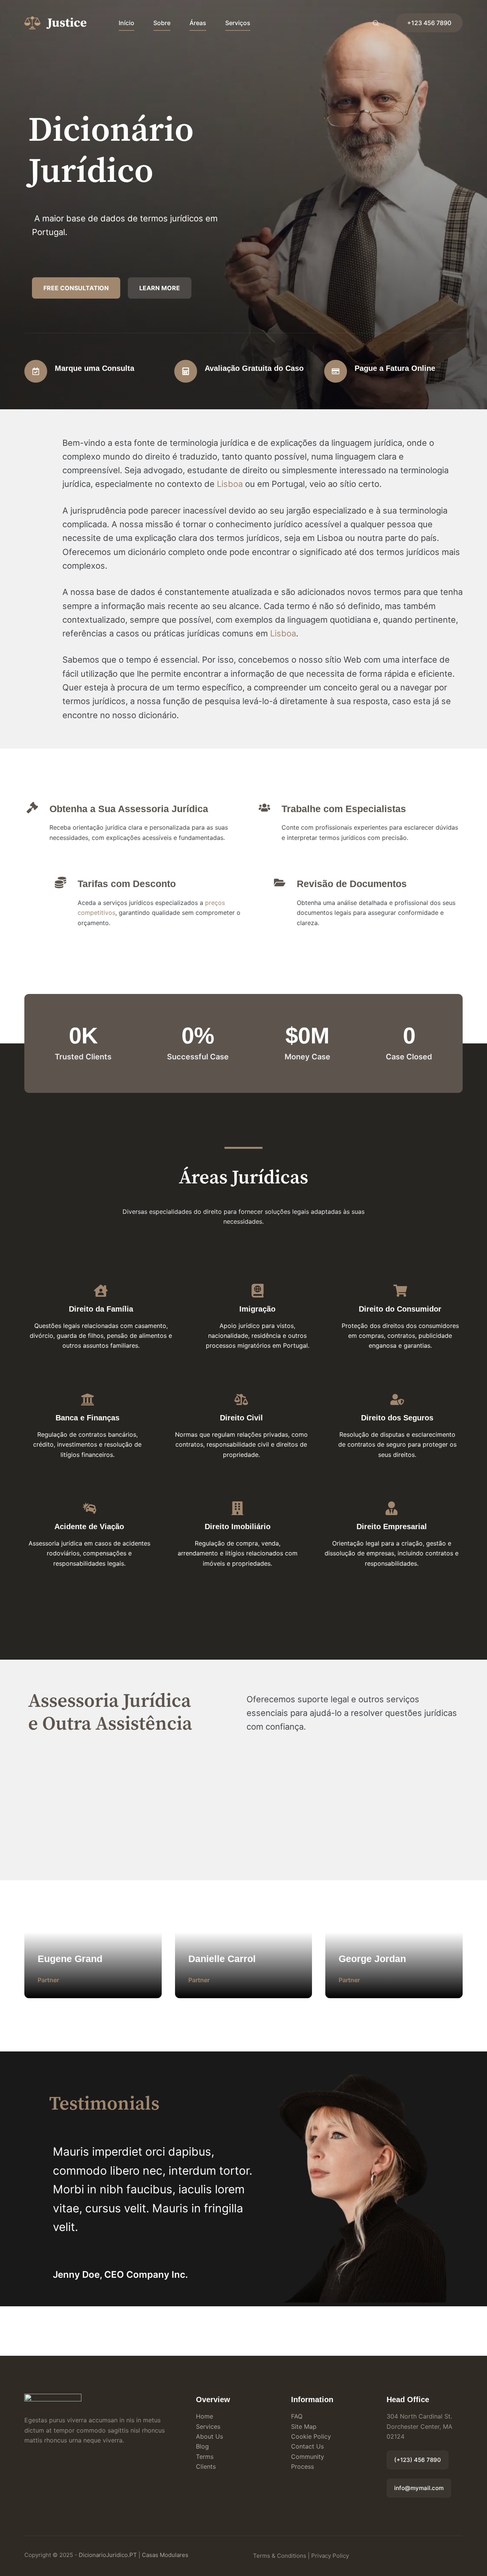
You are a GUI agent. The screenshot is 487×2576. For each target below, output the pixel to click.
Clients (206, 2466)
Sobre (162, 23)
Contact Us (307, 2446)
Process (302, 2466)
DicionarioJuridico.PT (108, 2555)
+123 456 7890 (429, 23)
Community (308, 2457)
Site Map (304, 2427)
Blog (202, 2446)
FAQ (297, 2416)
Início (127, 23)
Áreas (198, 23)
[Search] (376, 23)
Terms (205, 2457)
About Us (209, 2436)
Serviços (238, 23)
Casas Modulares (165, 2555)
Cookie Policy (311, 2436)
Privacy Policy (330, 2556)
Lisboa (230, 484)
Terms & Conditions (280, 2556)
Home (205, 2416)
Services (208, 2427)
